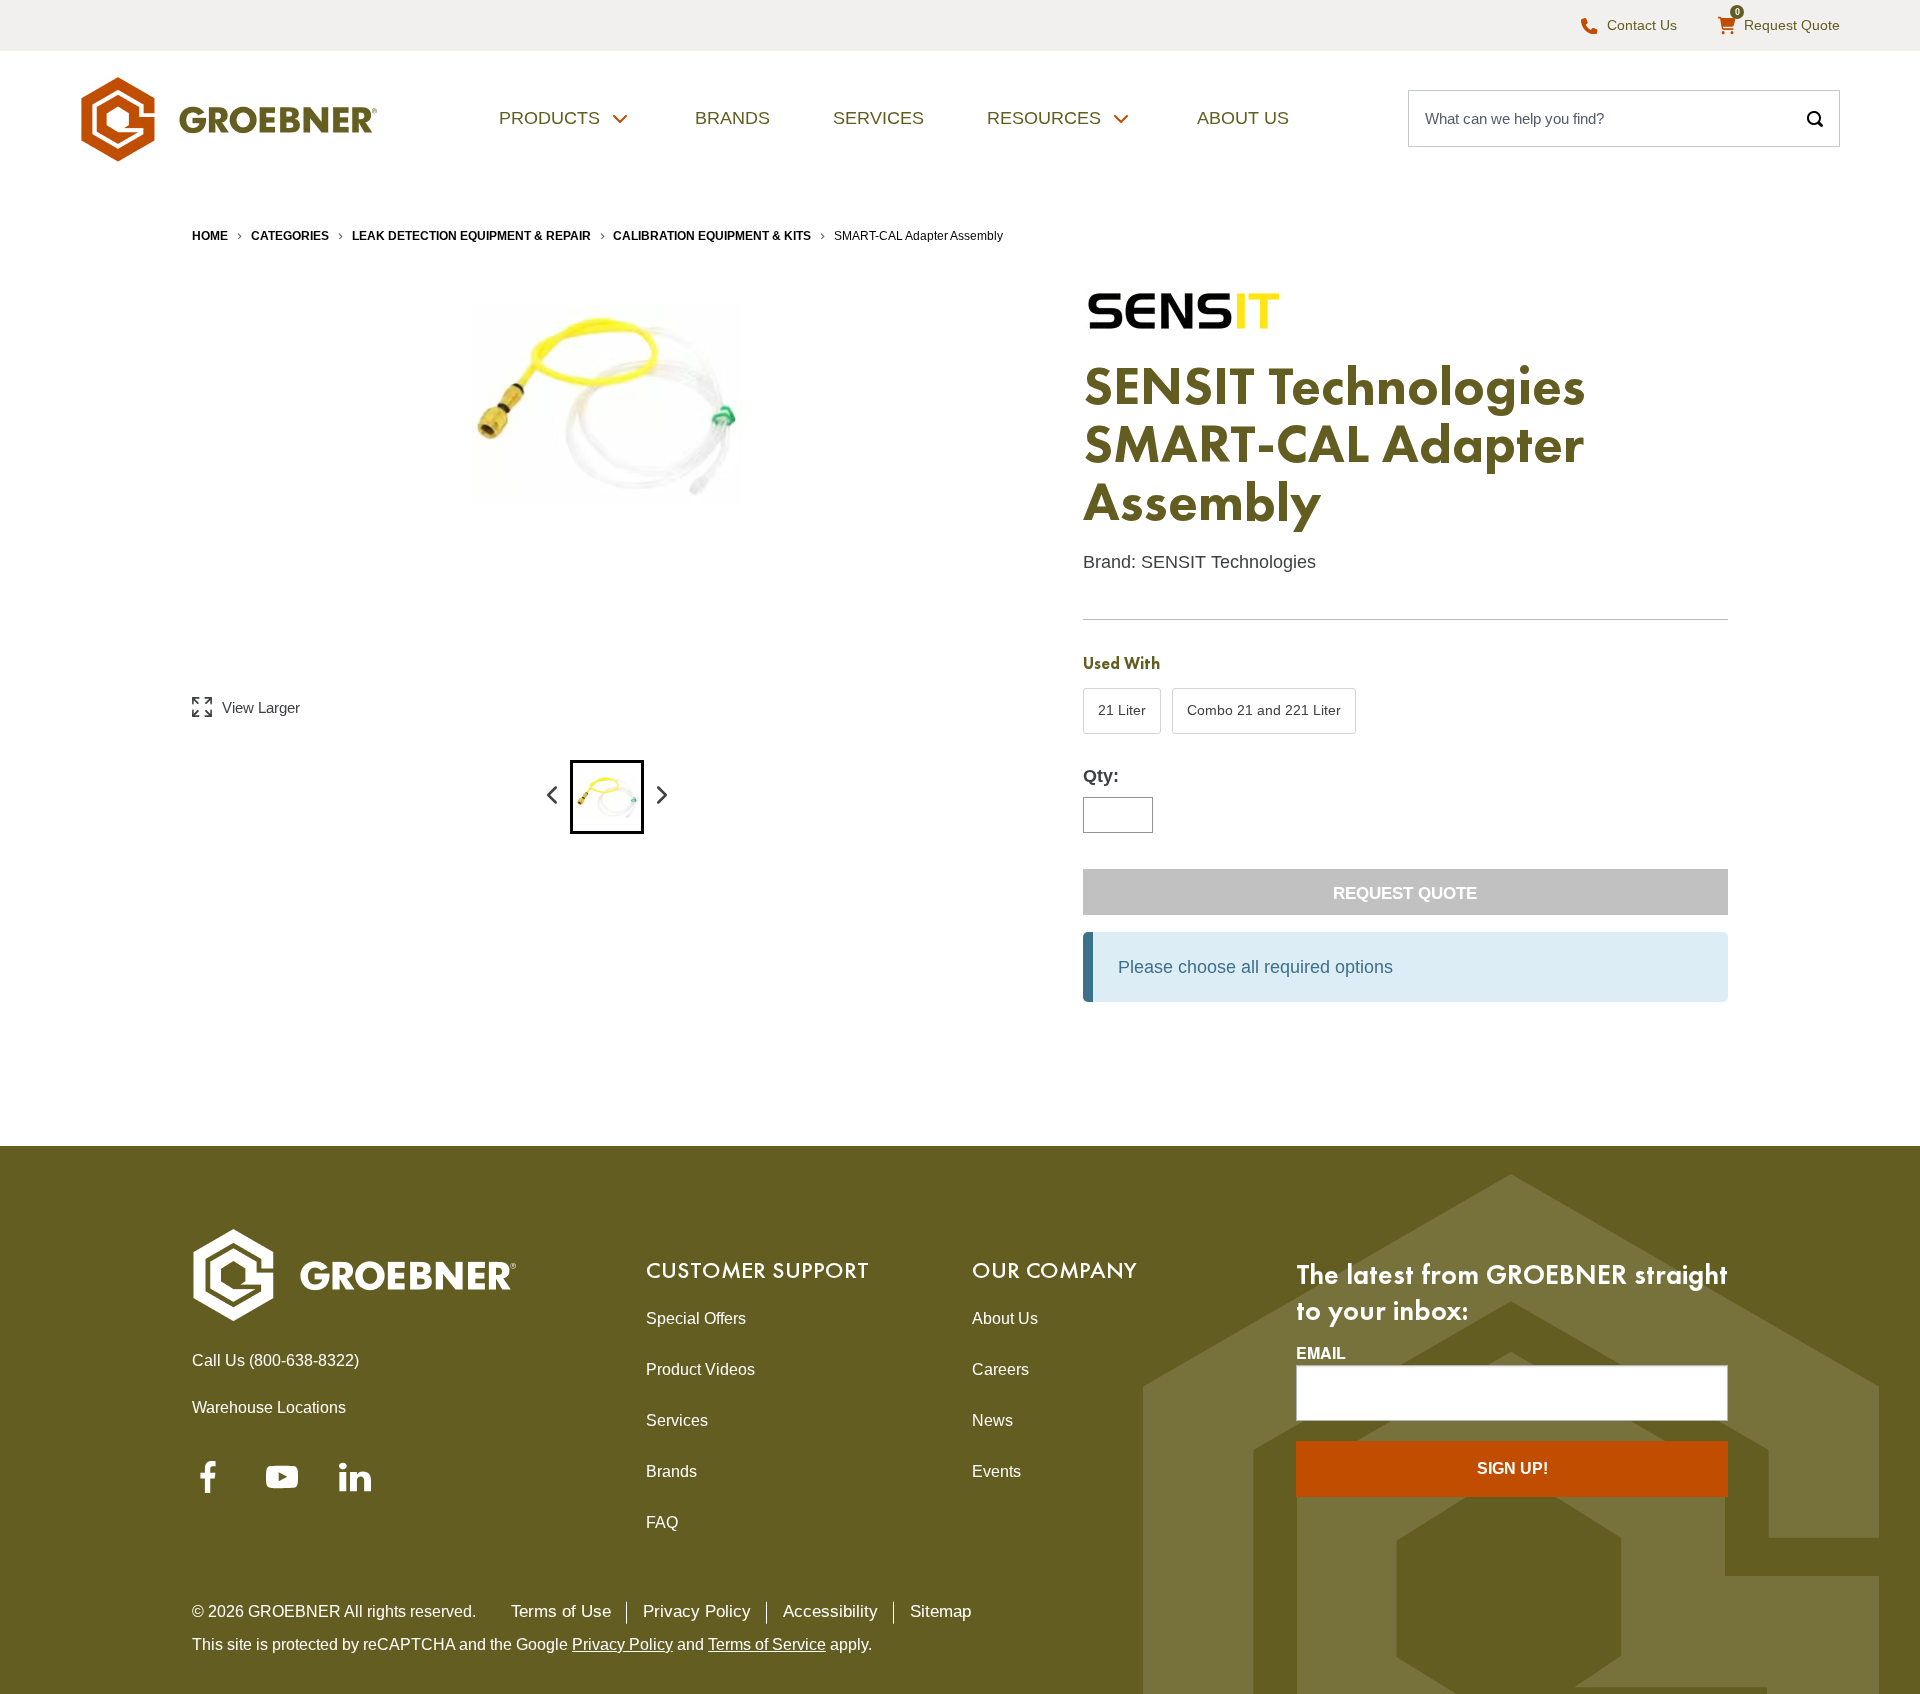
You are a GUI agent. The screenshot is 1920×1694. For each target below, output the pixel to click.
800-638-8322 (304, 1360)
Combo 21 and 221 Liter (1263, 717)
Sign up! (1512, 1468)
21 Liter (1121, 717)
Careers (1000, 1369)
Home (210, 236)
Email (1321, 1353)
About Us (1243, 118)
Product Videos (700, 1369)
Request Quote (1405, 893)
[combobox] (1600, 119)
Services (878, 118)
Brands (732, 118)
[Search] (1815, 119)
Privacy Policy (697, 1611)
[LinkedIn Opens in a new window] (355, 1483)
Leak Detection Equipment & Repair (471, 236)
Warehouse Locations (269, 1407)
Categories (290, 236)
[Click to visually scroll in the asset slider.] (552, 797)
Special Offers (696, 1318)
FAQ (662, 1522)
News (992, 1420)
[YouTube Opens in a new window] (282, 1483)
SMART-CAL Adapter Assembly (918, 236)
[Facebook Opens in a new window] (208, 1483)
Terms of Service (767, 1644)
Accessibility (830, 1611)
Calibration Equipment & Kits (712, 236)
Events (996, 1471)
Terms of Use (561, 1611)
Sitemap (940, 1611)
